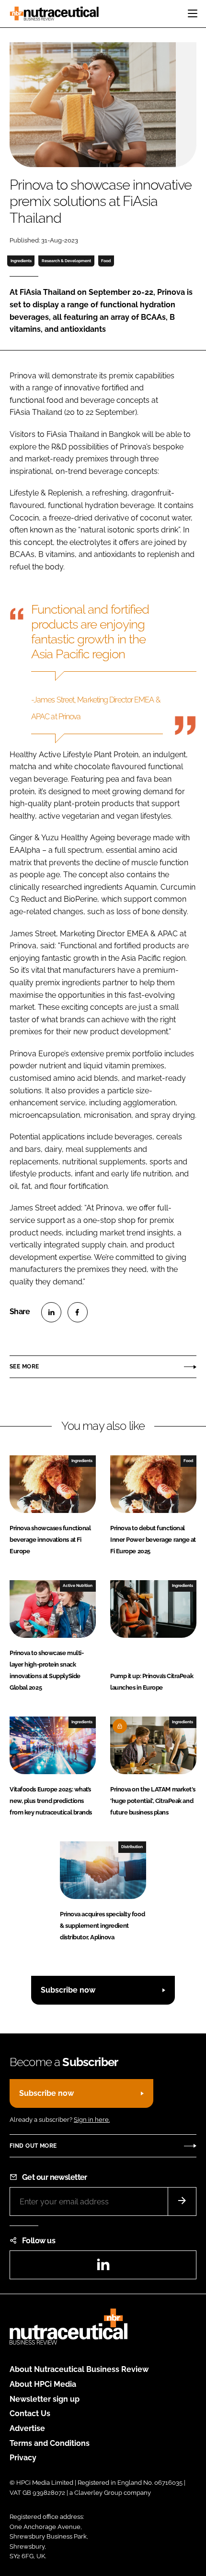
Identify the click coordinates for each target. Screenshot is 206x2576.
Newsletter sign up (45, 2399)
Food (106, 261)
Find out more (33, 2146)
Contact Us (30, 2413)
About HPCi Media (43, 2384)
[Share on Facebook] (78, 1312)
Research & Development (66, 261)
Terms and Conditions (50, 2443)
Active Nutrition (78, 1585)
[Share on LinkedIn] (51, 1312)
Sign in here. (92, 2120)
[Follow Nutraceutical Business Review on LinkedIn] (103, 2268)
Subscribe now (68, 1990)
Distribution (132, 1847)
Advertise (27, 2428)
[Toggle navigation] (193, 13)
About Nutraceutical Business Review (79, 2369)
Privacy (23, 2458)
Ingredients (21, 261)
